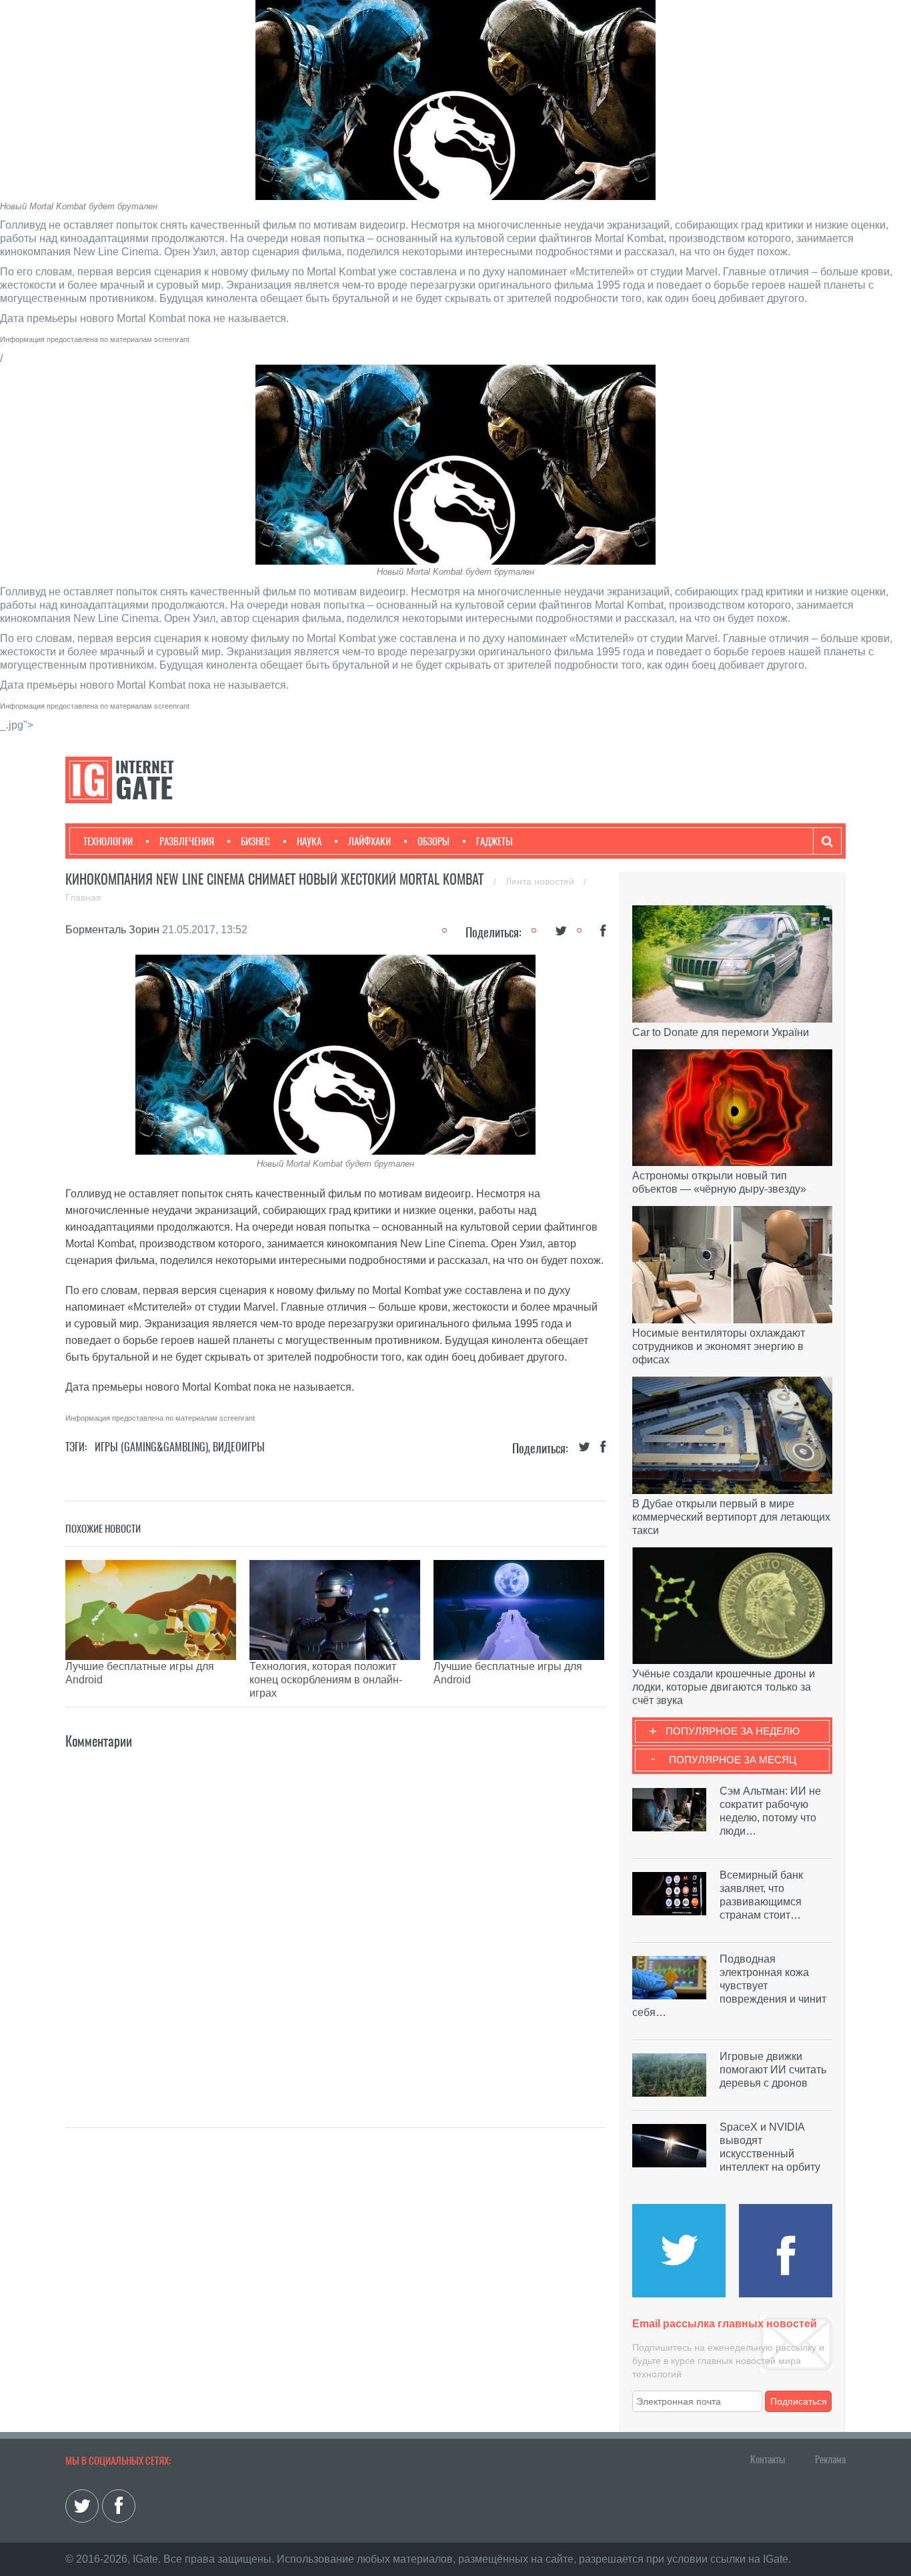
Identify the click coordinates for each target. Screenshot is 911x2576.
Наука (309, 841)
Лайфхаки (369, 841)
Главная (83, 897)
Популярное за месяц (733, 1760)
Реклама (830, 2459)
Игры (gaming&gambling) (151, 1447)
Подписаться (799, 2401)
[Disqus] (335, 1919)
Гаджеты (495, 841)
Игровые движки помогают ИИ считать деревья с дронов (773, 2070)
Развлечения (187, 841)
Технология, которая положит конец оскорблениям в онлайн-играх (326, 1680)
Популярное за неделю (733, 1731)
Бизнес (255, 841)
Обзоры (433, 841)
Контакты (768, 2459)
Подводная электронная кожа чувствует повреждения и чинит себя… (729, 1986)
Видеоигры (239, 1447)
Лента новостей (541, 881)
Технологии (108, 841)
